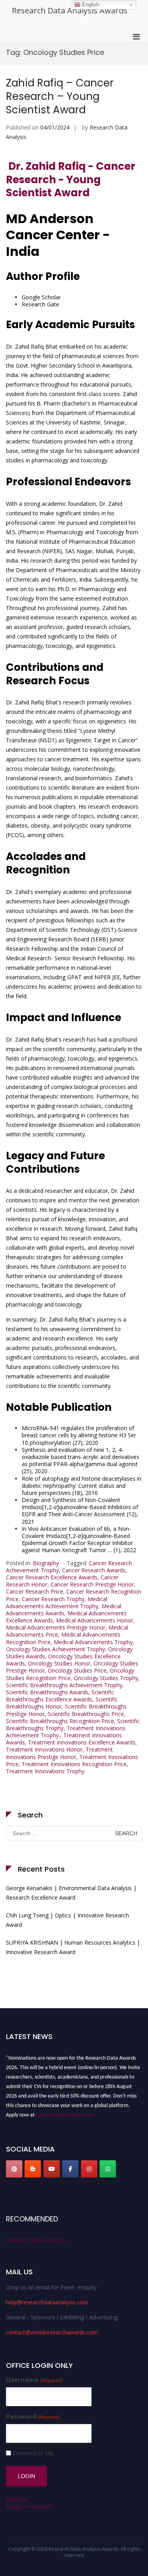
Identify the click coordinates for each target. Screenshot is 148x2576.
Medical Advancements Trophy (93, 1642)
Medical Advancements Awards (64, 1610)
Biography (46, 1563)
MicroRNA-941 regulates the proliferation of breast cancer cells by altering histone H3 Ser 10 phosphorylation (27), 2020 (79, 1435)
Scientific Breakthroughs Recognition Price (60, 1721)
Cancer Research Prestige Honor (92, 1584)
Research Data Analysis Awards (70, 10)
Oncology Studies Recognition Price (70, 1674)
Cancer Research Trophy (53, 1599)
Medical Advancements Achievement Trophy (57, 1602)
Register (16, 2499)
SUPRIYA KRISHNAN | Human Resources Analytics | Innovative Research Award (73, 1947)
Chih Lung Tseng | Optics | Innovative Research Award (67, 1920)
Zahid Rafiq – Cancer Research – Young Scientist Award (60, 96)
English (90, 5)
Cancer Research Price (35, 1591)
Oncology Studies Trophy (106, 1678)
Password (33, 2417)
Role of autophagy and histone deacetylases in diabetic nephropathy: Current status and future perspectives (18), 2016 (81, 1486)
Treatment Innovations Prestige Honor (59, 1753)
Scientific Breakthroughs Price (86, 1714)
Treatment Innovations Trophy (45, 1771)
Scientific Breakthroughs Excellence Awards (60, 1696)
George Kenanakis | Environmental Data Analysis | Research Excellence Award (71, 1893)
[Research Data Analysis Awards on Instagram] (89, 2169)
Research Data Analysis (36, 2240)
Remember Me (33, 2453)
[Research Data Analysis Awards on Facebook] (70, 2169)
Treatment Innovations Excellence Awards (82, 1742)
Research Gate (40, 304)
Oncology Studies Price (77, 1670)
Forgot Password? (29, 2506)
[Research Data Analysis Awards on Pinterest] (14, 2169)
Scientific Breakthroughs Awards (47, 1692)
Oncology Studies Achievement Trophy (55, 1649)
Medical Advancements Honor (95, 1620)
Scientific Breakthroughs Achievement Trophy (64, 1685)
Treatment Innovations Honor (44, 1749)
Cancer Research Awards (94, 1570)
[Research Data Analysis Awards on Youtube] (52, 2169)
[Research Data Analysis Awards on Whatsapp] (108, 2169)
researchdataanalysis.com (65, 2113)
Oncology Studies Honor (59, 1663)
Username (34, 2380)
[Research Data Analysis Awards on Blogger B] (33, 2169)
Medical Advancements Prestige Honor (56, 1627)
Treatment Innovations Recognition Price (74, 1764)
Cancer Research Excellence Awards (52, 1577)
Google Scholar (41, 297)
